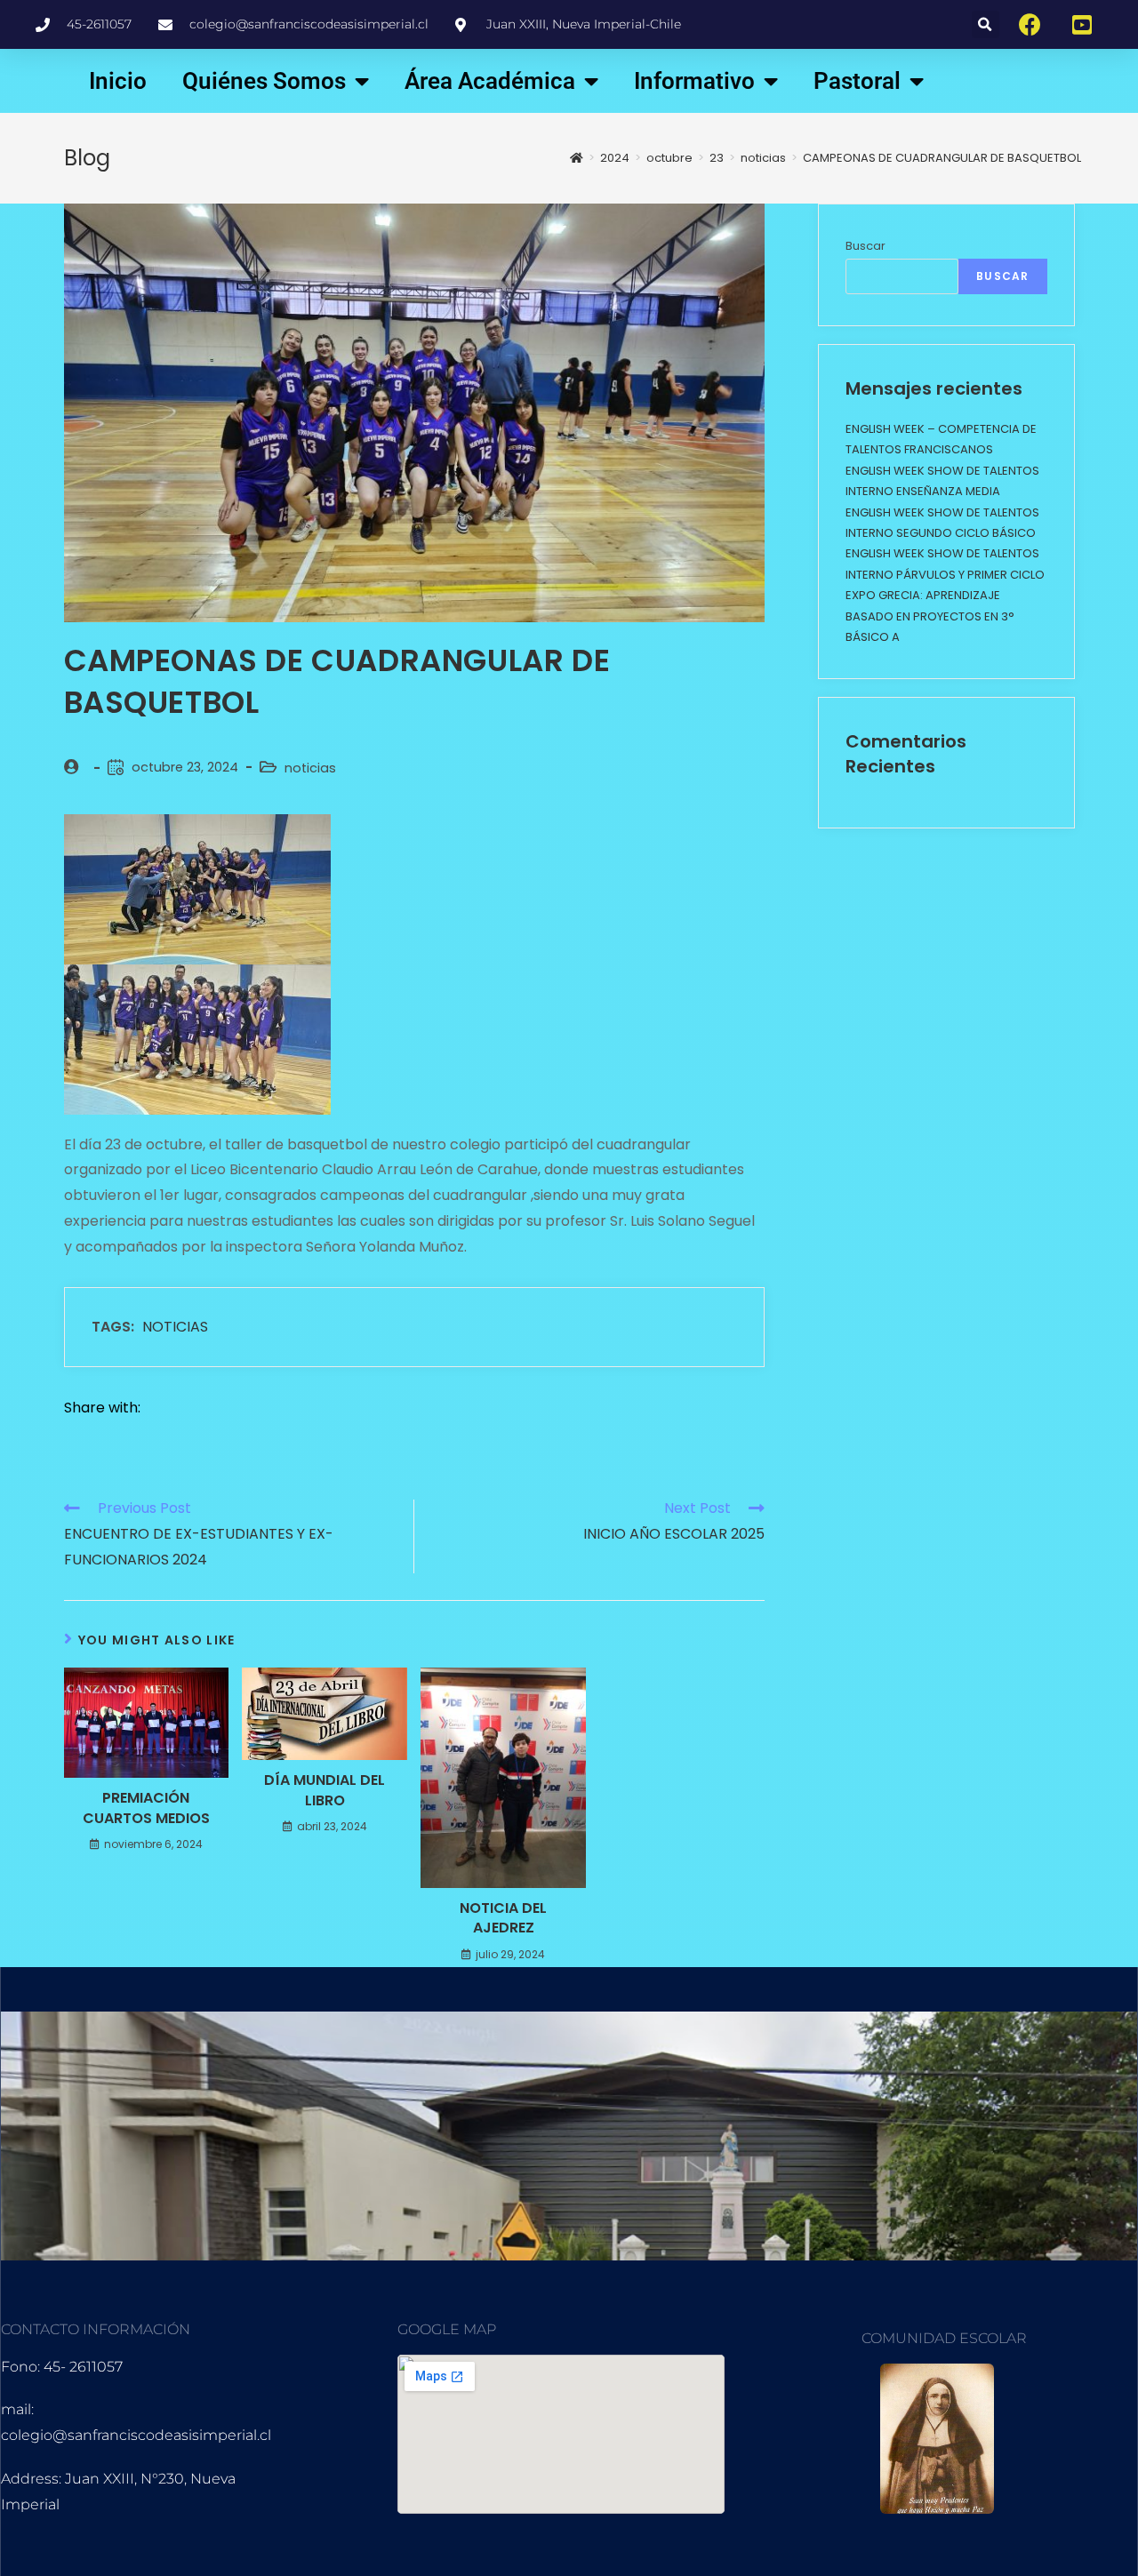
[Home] (577, 158)
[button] (986, 24)
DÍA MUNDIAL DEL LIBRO (325, 1790)
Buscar (866, 246)
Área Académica (490, 81)
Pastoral (857, 81)
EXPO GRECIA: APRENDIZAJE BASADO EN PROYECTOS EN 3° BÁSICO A (930, 616)
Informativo (694, 81)
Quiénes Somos (264, 81)
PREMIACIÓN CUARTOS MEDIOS (146, 1808)
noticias (310, 768)
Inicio (118, 81)
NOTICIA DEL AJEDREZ (503, 1918)
